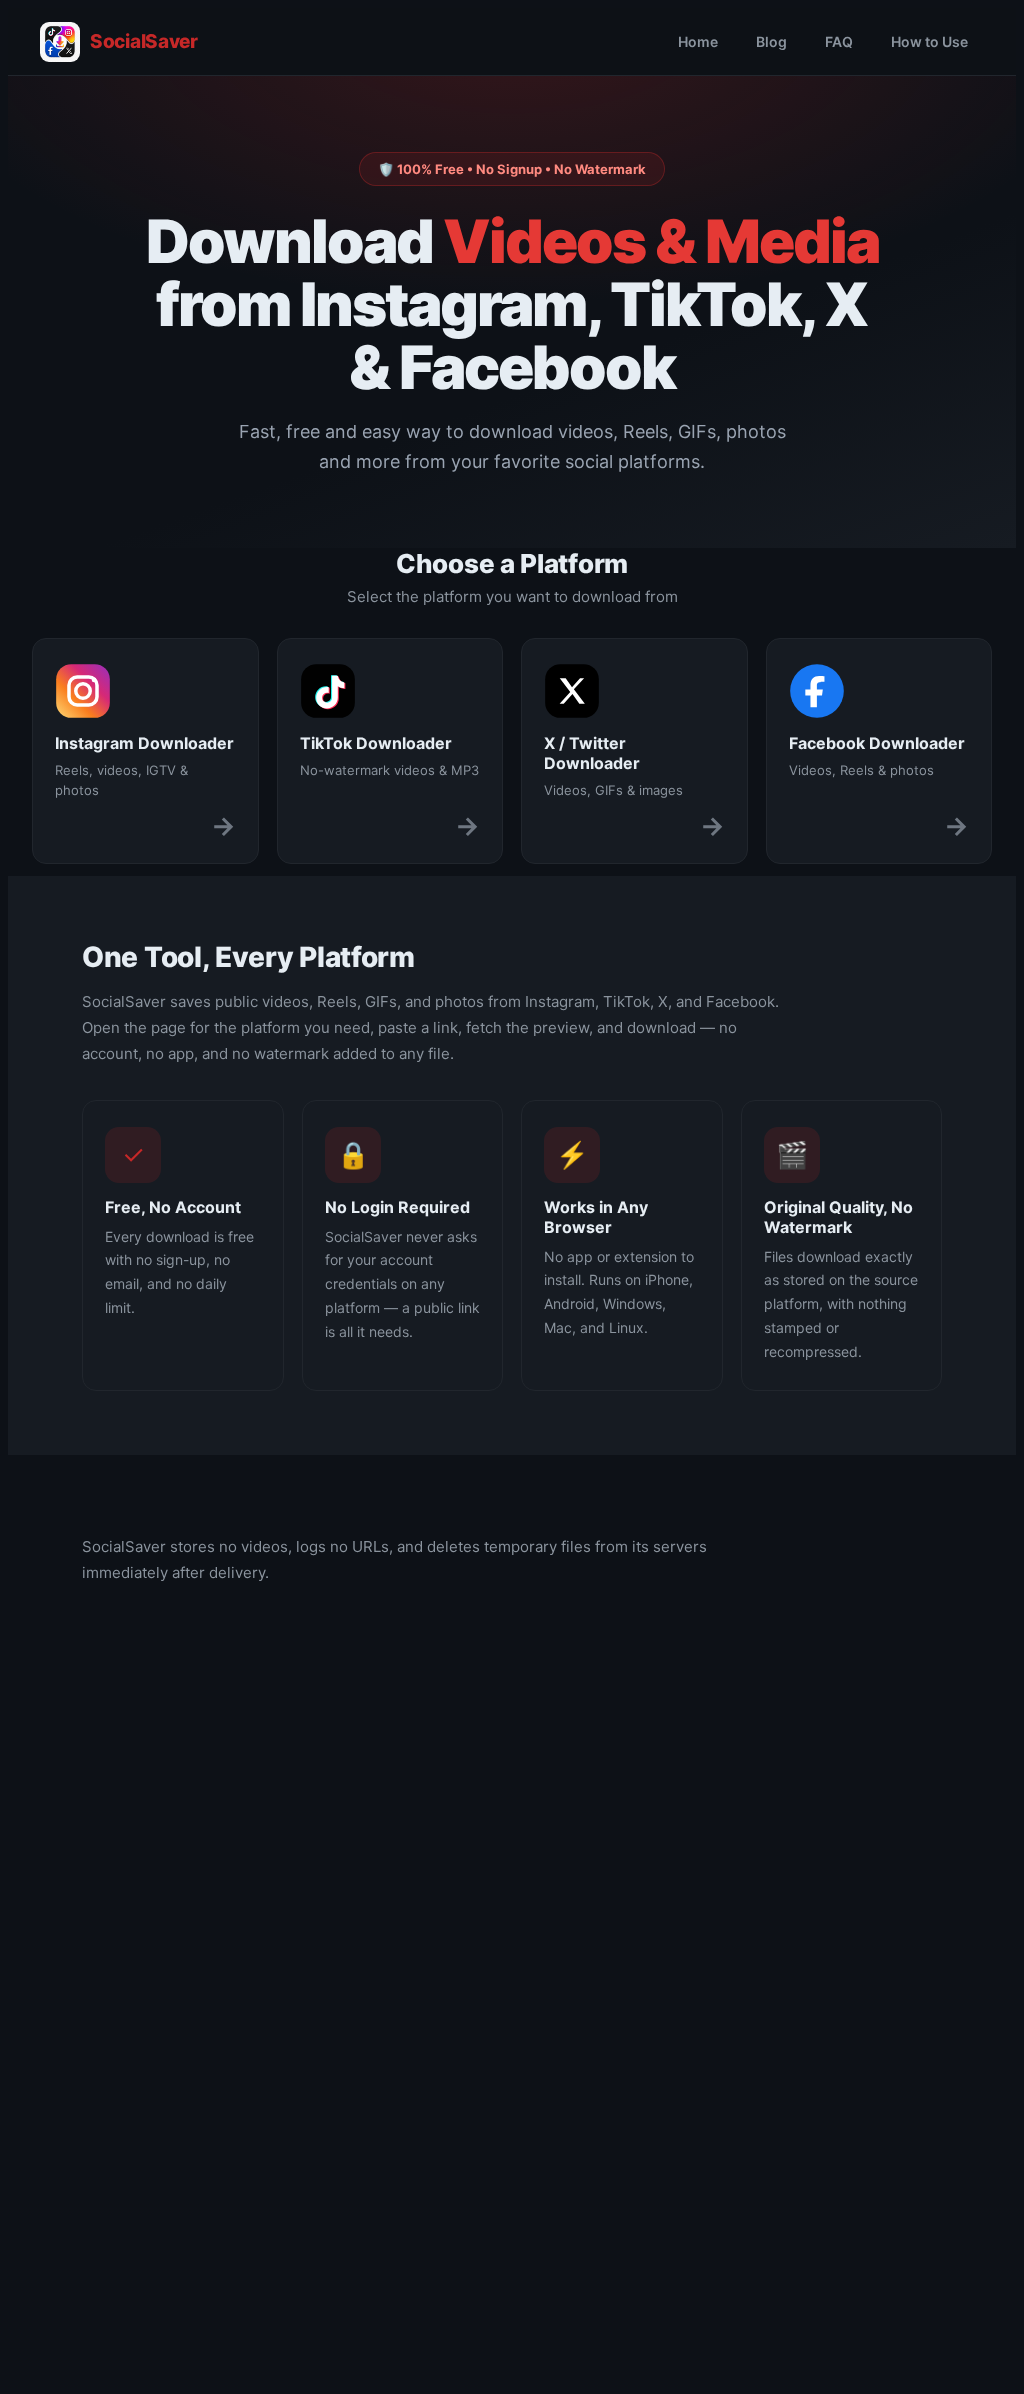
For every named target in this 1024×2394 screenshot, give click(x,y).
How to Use (929, 41)
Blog (771, 41)
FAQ (839, 41)
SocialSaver (144, 41)
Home (698, 41)
